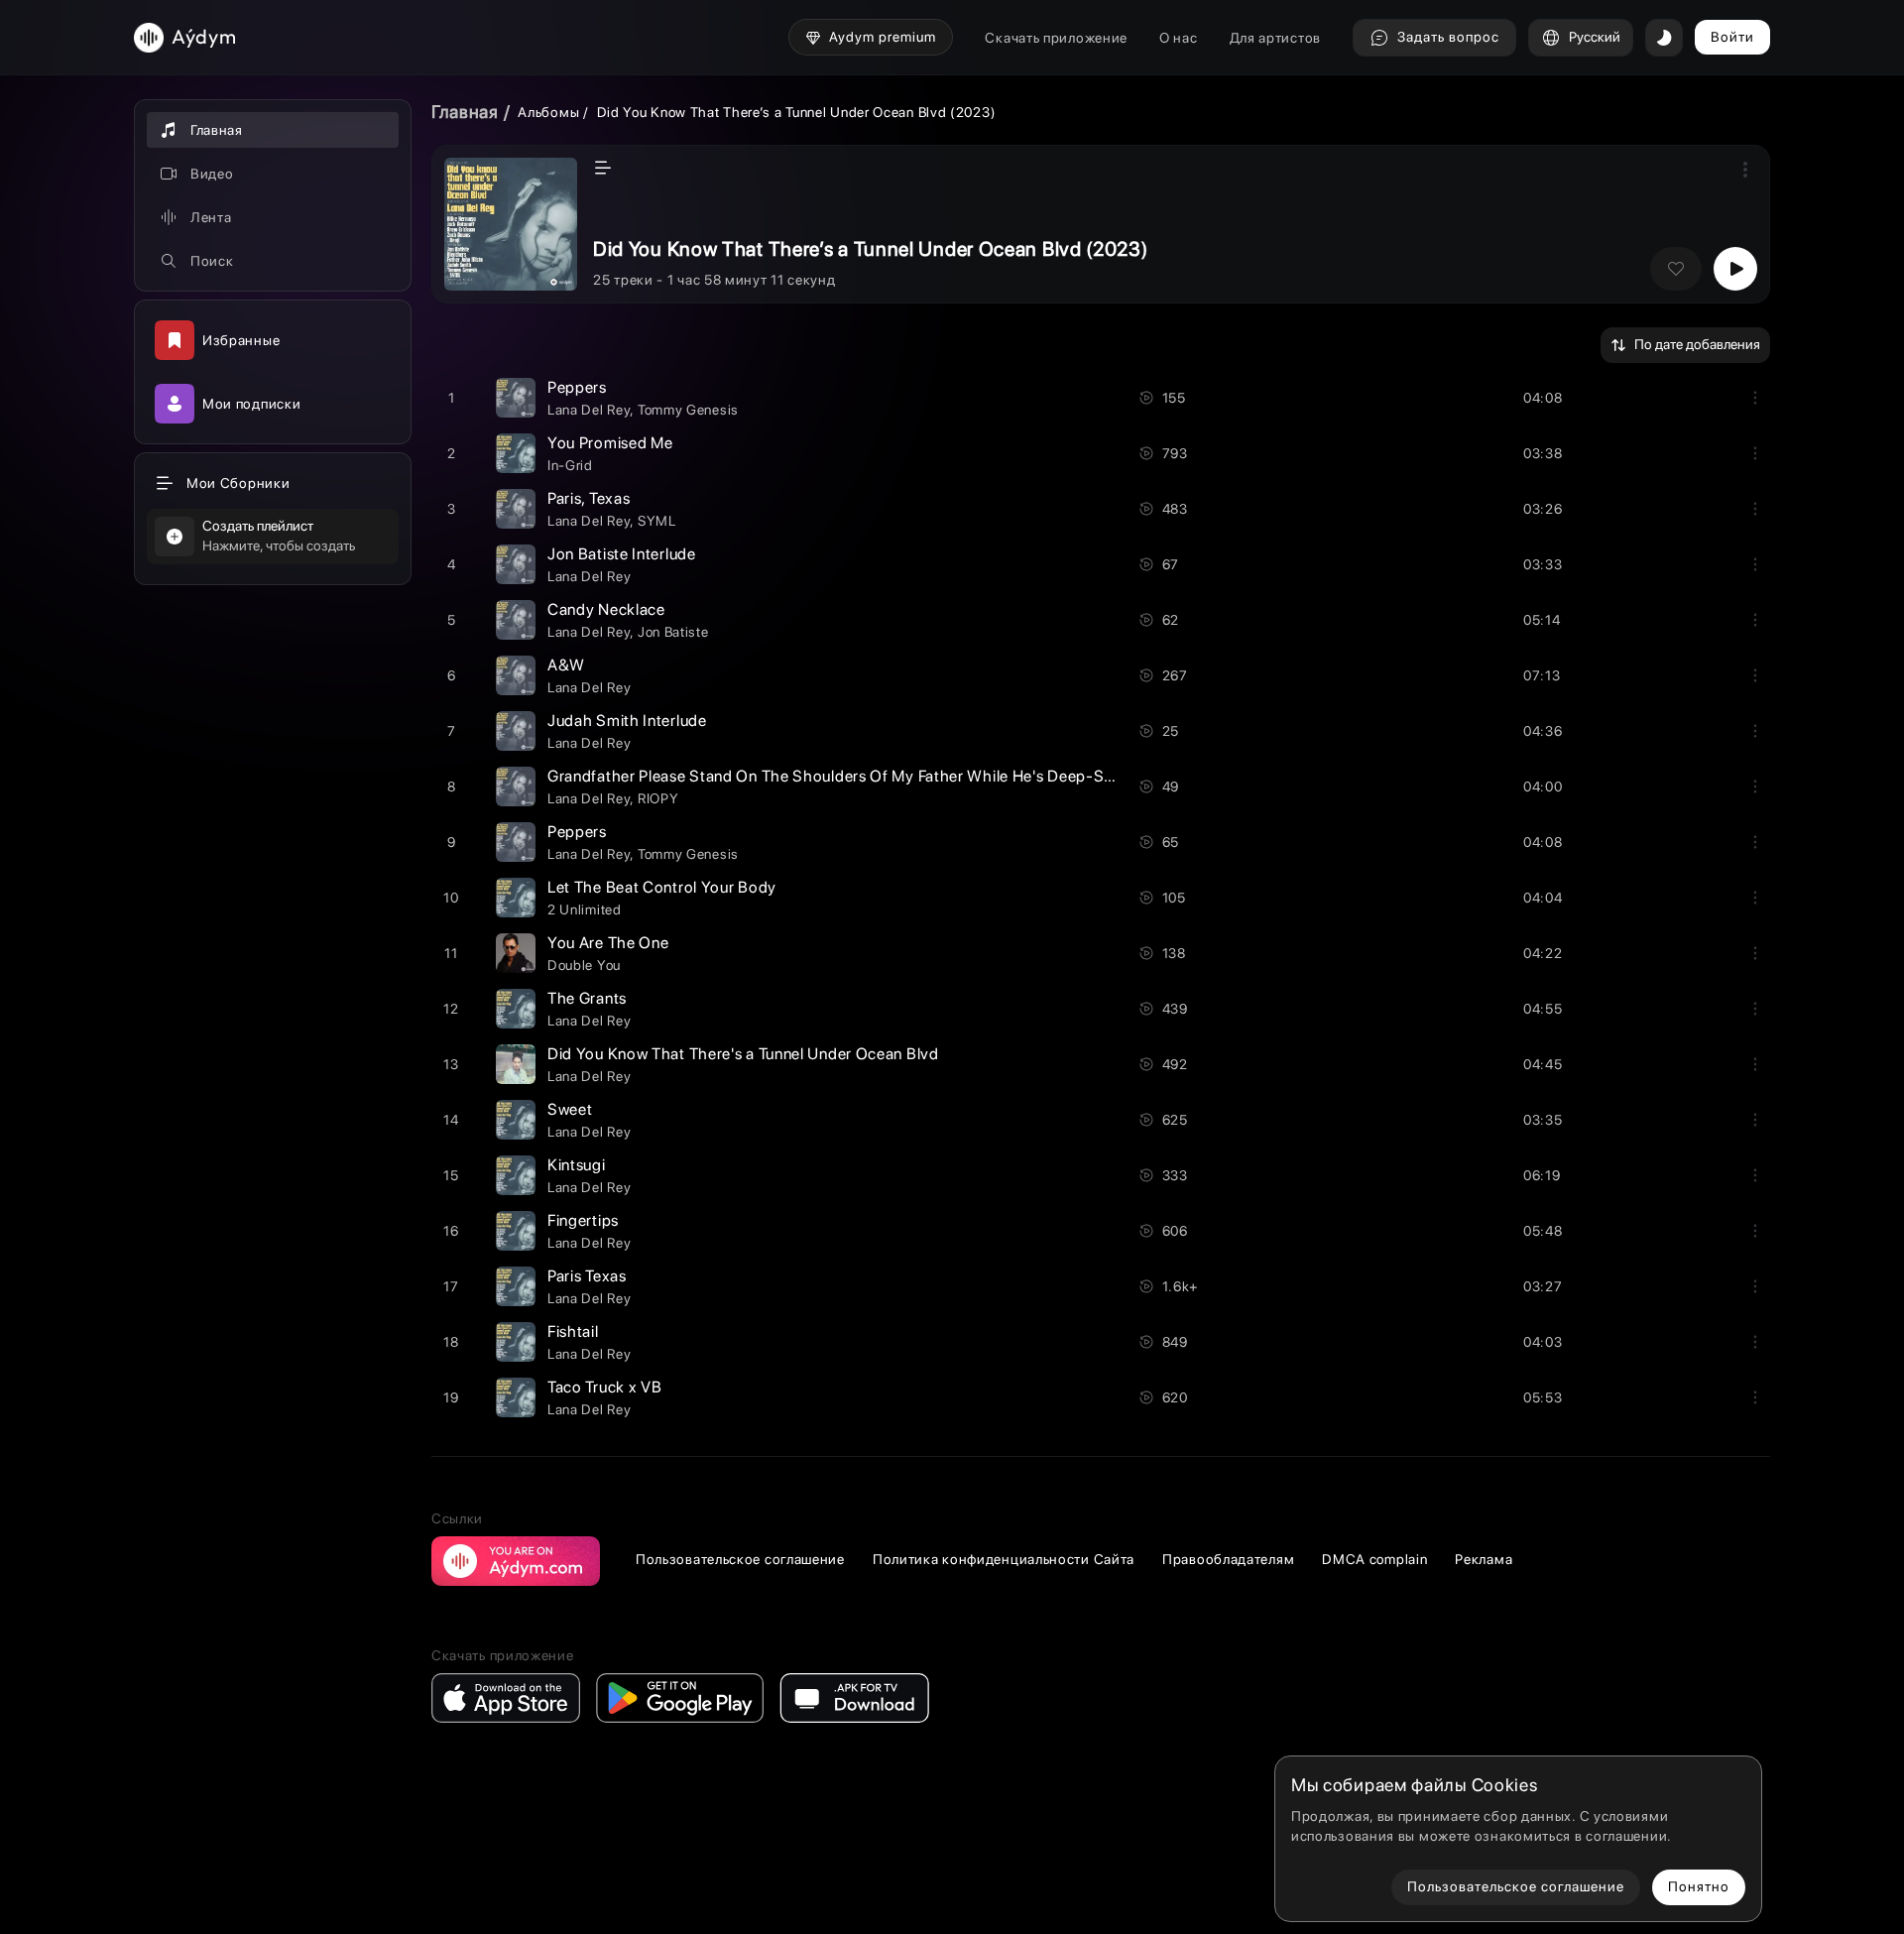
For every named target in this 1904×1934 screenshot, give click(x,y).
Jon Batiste (673, 632)
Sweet (570, 1109)
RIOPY (658, 798)
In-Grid (570, 465)
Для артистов (1275, 38)
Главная (465, 112)
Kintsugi (577, 1165)
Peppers (577, 387)
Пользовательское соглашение (740, 1559)
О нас (1179, 38)
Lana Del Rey (589, 410)
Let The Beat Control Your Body (662, 887)
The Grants (587, 998)
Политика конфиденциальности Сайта (1004, 1559)
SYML (657, 521)
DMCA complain (1374, 1559)
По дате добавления (1697, 344)
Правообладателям (1228, 1559)
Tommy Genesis (688, 410)
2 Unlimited (585, 909)
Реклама (1484, 1559)
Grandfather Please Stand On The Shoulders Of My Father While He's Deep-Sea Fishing (862, 776)
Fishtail (573, 1331)
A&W (566, 665)
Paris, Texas (589, 498)
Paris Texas (587, 1276)
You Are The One (608, 943)
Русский (1595, 37)
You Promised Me (610, 443)
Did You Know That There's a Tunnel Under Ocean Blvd (743, 1054)
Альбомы (548, 112)
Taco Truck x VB (605, 1387)
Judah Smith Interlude (627, 721)
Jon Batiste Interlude (622, 554)
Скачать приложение (1056, 38)
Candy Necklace (606, 609)
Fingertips (583, 1220)
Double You (584, 965)
